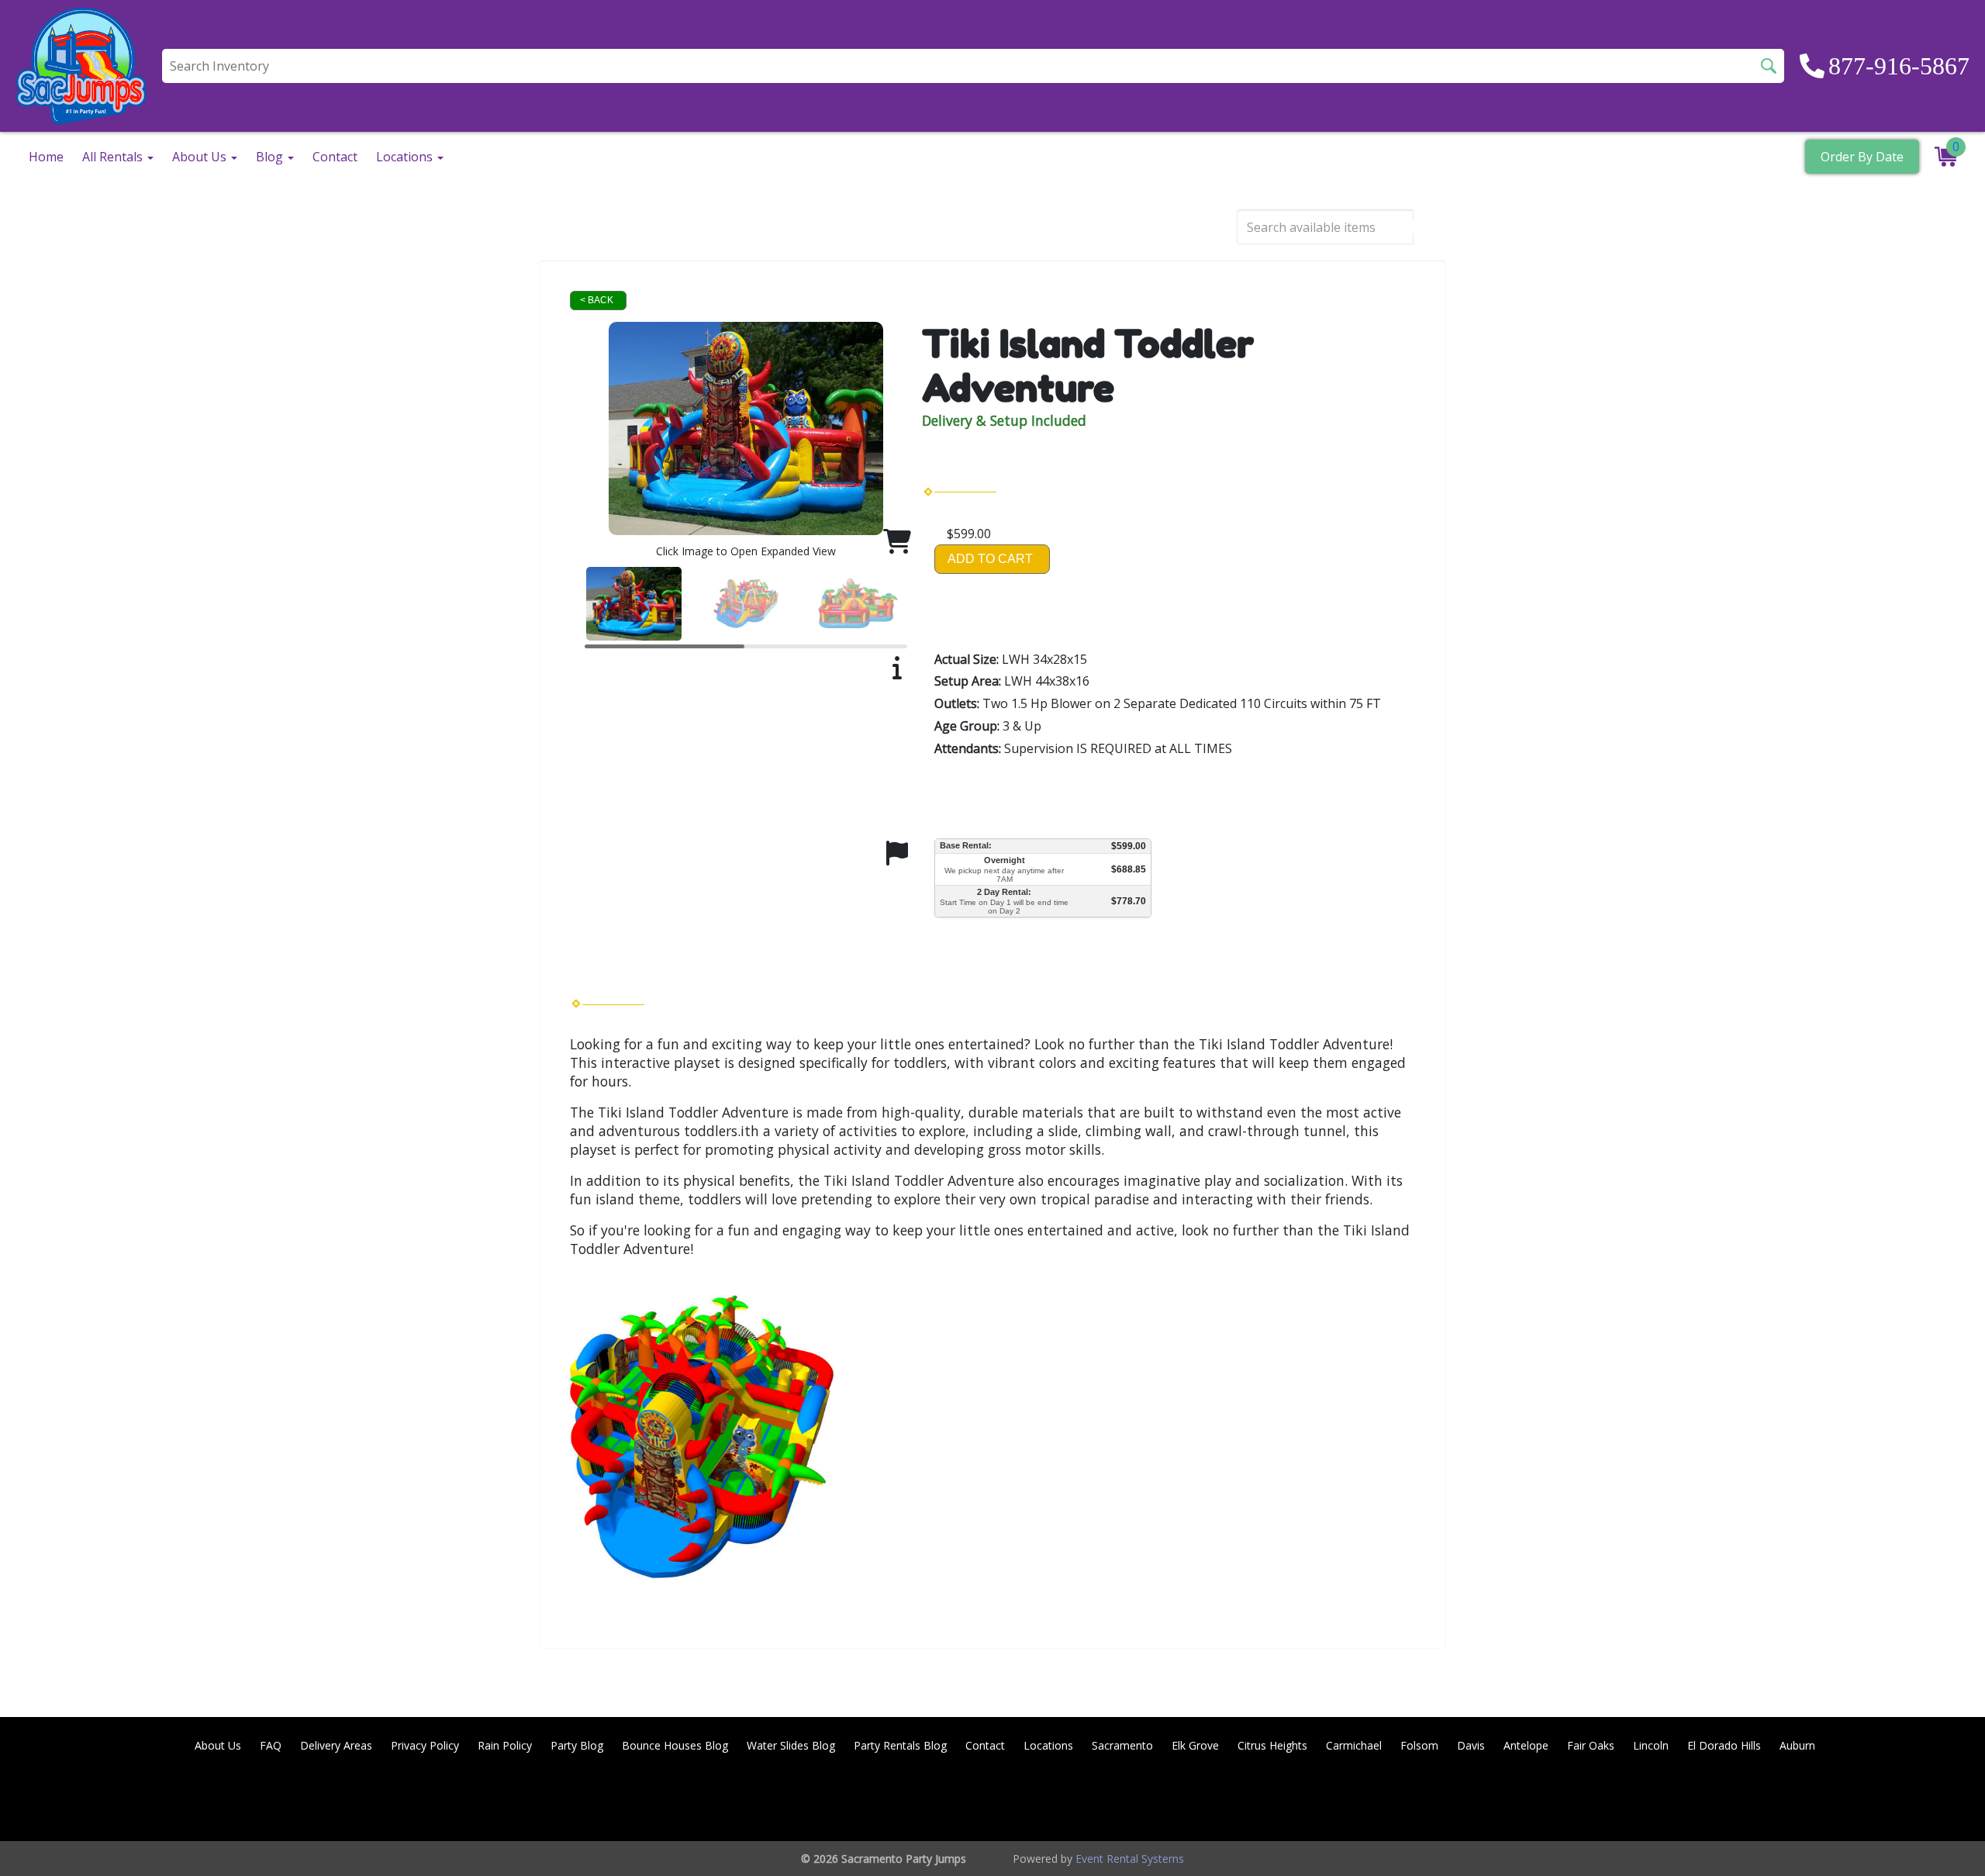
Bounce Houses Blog (675, 1745)
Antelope (1526, 1745)
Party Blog (577, 1745)
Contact (335, 157)
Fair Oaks (1591, 1745)
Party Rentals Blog (900, 1745)
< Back (597, 300)
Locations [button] (406, 157)
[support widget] (1938, 1839)
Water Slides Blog (791, 1745)
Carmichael (1354, 1745)
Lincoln (1651, 1745)
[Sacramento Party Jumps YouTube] (1901, 1801)
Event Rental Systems (1130, 1859)
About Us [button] (201, 157)
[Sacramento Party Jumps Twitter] (1859, 1801)
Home (46, 157)
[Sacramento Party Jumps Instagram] (1943, 1801)
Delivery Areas (336, 1745)
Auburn (1797, 1745)
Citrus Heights (1272, 1745)
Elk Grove (1195, 1745)
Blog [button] (271, 157)
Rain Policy (505, 1745)
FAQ (271, 1745)
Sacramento (1122, 1745)
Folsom (1419, 1745)
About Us (218, 1745)
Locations (1048, 1745)
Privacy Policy (425, 1745)
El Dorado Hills (1724, 1745)
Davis (1471, 1745)
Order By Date (1862, 157)
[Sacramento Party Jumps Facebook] (1818, 1801)
